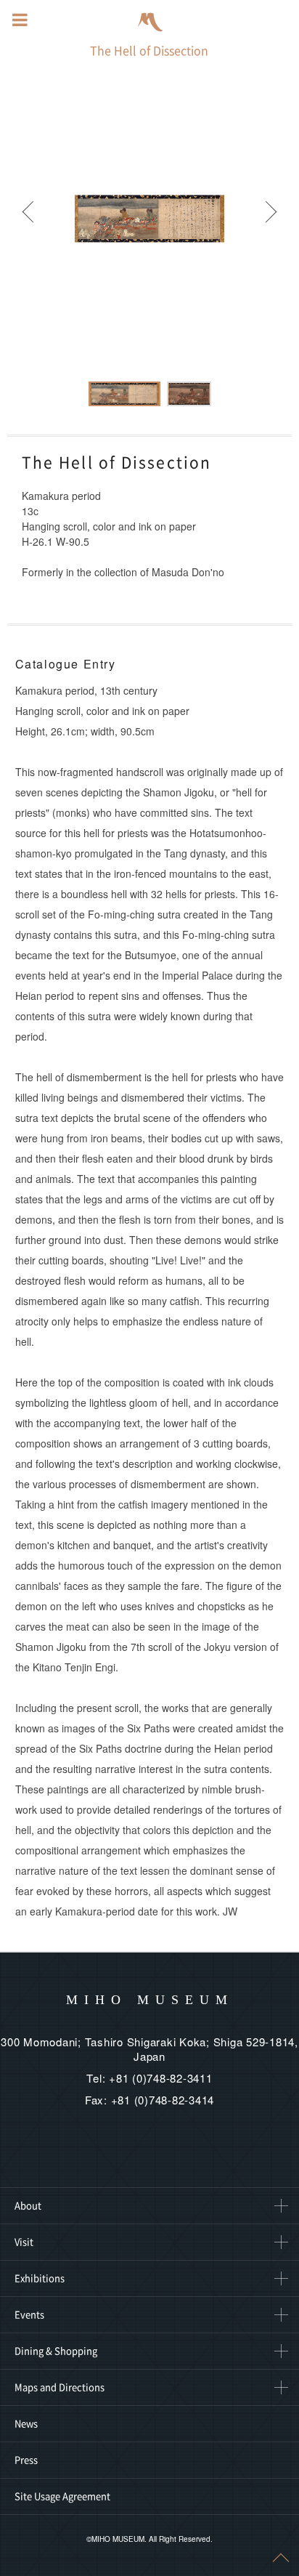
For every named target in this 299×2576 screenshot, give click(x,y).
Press (26, 2460)
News (26, 2424)
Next (270, 219)
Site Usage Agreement (62, 2496)
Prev (29, 219)
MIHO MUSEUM (150, 2000)
